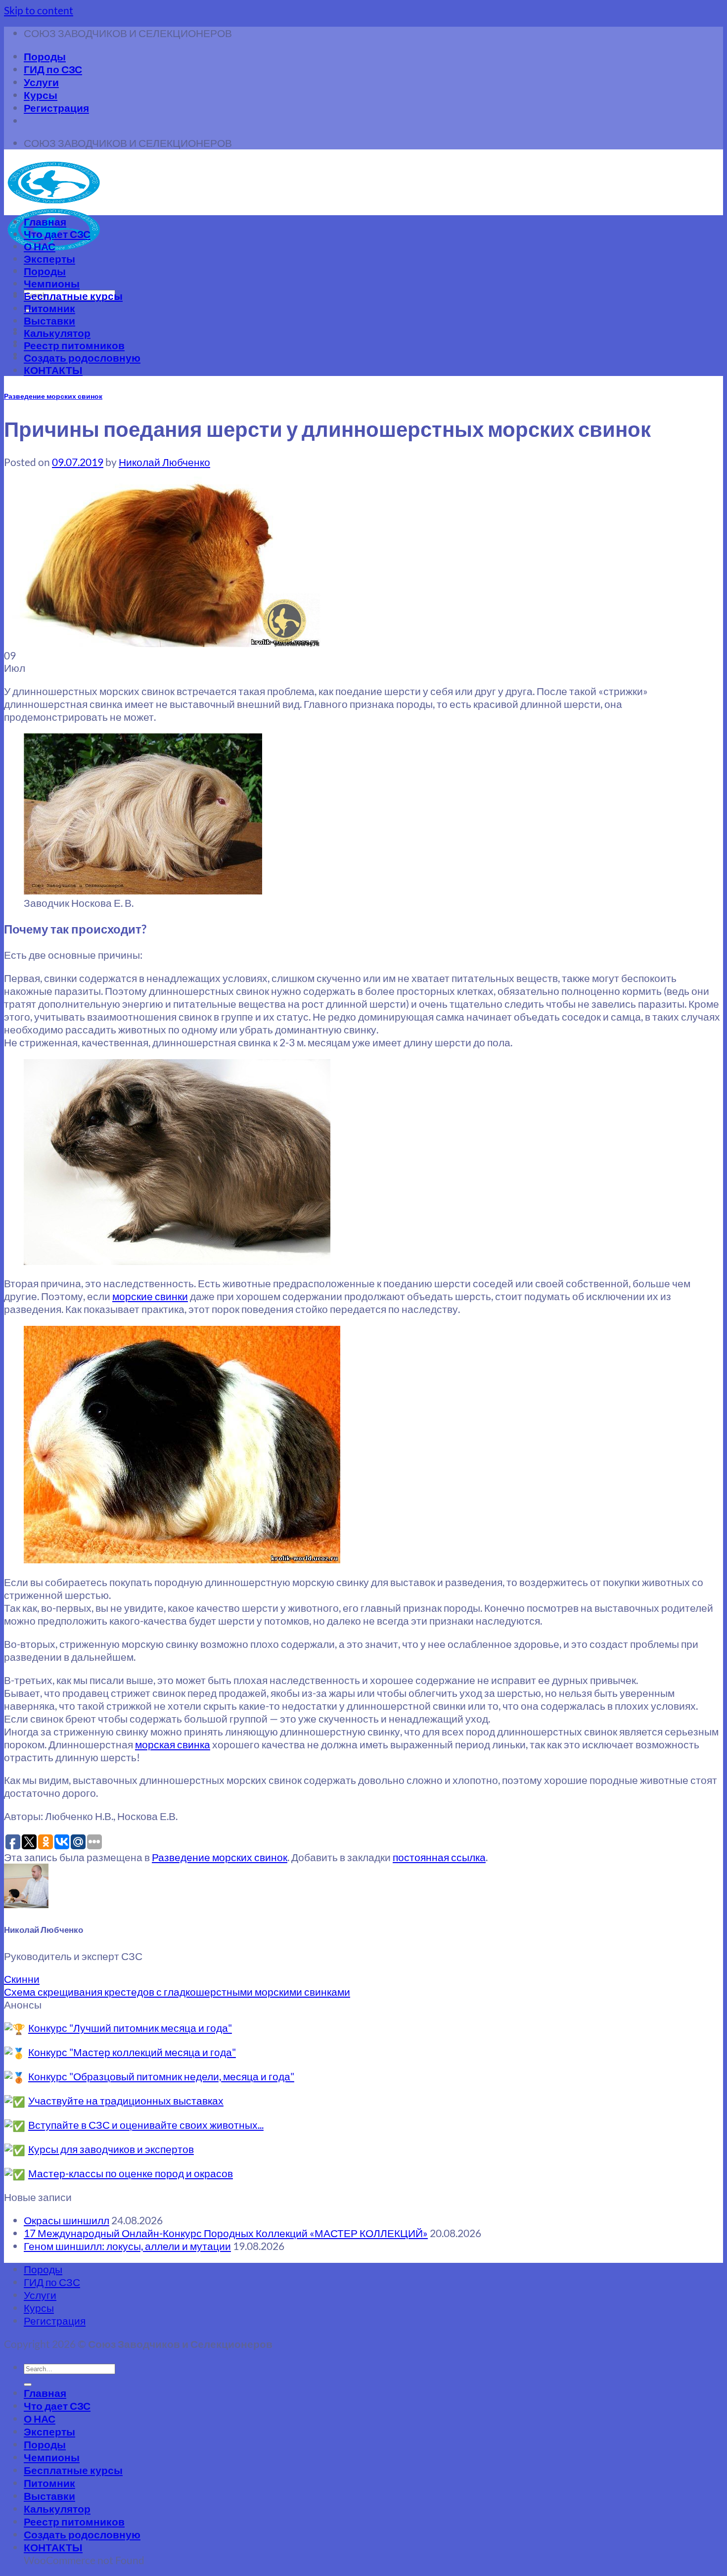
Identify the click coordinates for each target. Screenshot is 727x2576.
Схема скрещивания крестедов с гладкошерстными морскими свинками (177, 1991)
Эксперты (49, 258)
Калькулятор (57, 333)
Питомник (49, 308)
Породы (45, 56)
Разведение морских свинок (53, 396)
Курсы (41, 95)
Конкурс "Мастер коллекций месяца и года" (132, 2052)
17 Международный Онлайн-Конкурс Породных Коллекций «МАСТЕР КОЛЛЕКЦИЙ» (226, 2233)
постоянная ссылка (439, 1857)
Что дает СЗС (57, 234)
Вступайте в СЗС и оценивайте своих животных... (146, 2125)
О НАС (40, 246)
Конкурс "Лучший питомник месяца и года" (130, 2028)
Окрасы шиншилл (67, 2220)
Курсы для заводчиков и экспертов (111, 2149)
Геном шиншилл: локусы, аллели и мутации (127, 2246)
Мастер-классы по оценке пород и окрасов (131, 2173)
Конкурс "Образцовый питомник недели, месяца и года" (161, 2076)
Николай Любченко (164, 462)
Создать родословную (82, 357)
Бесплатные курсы (73, 296)
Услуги (41, 82)
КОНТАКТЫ (53, 370)
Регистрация (56, 108)
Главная (45, 221)
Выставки (49, 320)
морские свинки (150, 1296)
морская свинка (173, 1744)
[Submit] (28, 2385)
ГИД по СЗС (53, 69)
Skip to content (39, 10)
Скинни (22, 1979)
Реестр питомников (74, 345)
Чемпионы (52, 283)
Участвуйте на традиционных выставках (126, 2100)
